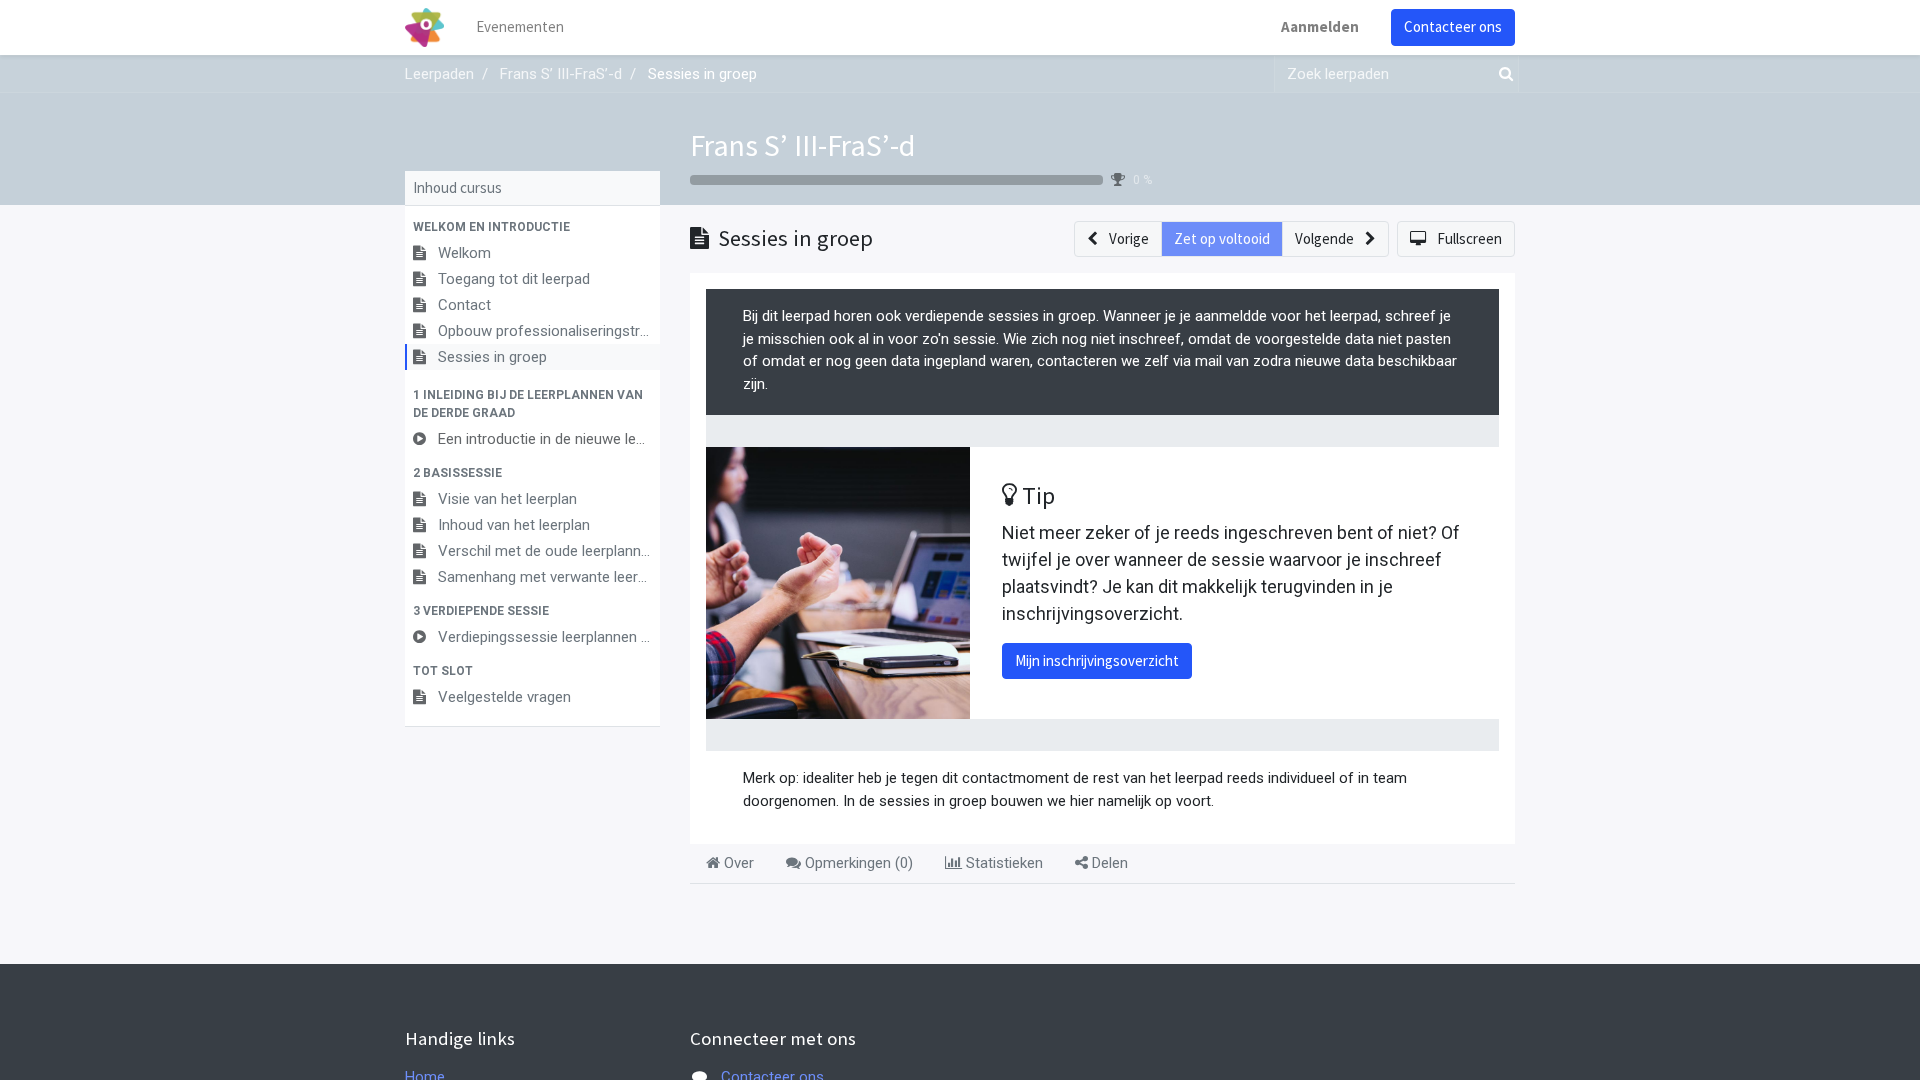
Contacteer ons (1453, 26)
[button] (532, 227)
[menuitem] (520, 27)
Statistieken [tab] (1002, 863)
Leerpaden (439, 74)
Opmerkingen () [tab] (857, 863)
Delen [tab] (1108, 863)
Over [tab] (737, 863)
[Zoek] (1502, 74)
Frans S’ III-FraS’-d (802, 145)
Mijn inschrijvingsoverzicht (1097, 660)
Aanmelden (1320, 26)
